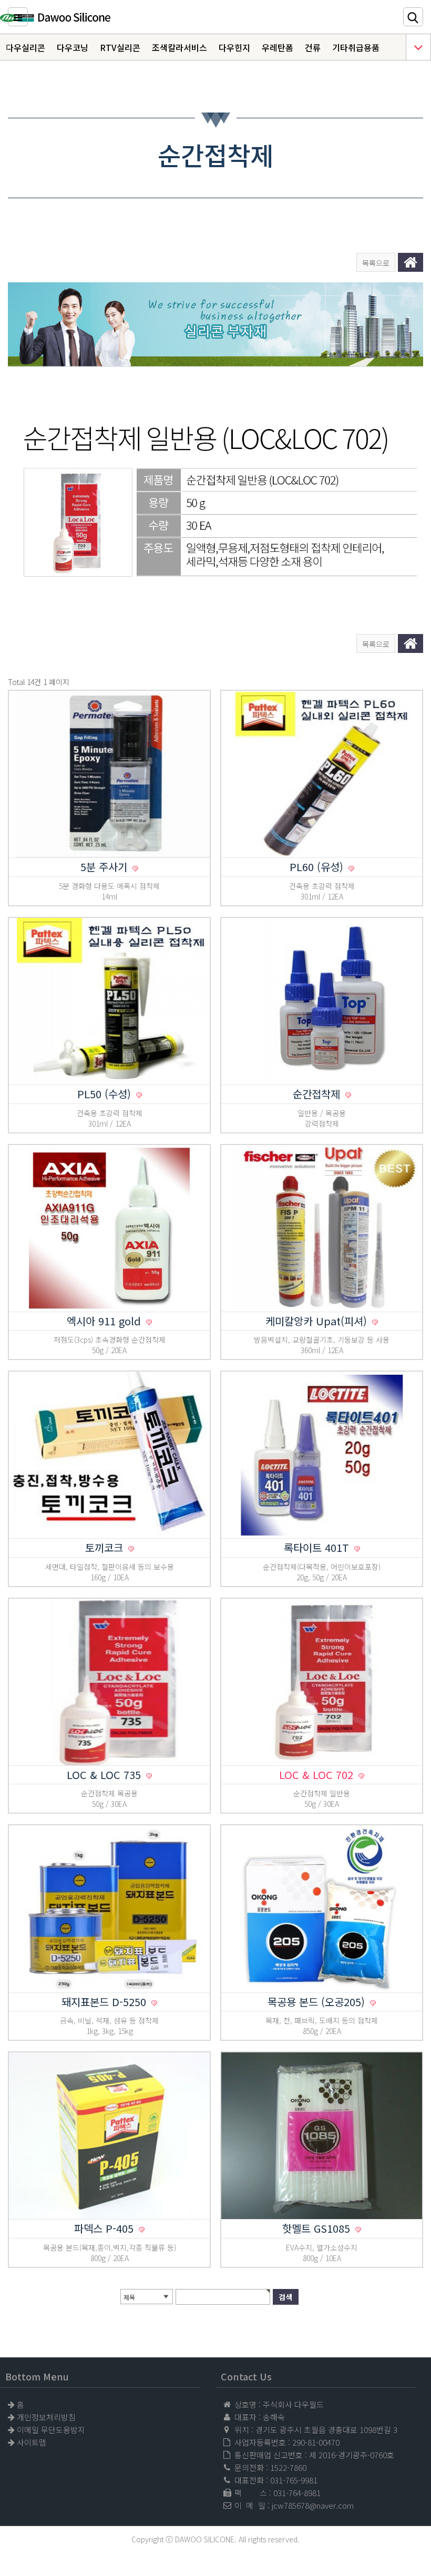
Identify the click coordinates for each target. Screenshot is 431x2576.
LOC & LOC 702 (318, 1775)
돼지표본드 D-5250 (105, 2002)
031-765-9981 (294, 2480)
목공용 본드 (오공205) (318, 2002)
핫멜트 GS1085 (318, 2228)
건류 (313, 47)
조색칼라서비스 (179, 47)
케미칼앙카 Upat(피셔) (318, 1321)
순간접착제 (318, 1094)
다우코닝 (73, 47)
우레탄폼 (278, 47)
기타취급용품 (356, 47)
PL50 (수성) (106, 1094)
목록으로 (376, 263)
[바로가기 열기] (418, 47)
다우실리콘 (25, 47)
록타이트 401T (318, 1547)
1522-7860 (288, 2467)
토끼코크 (106, 1547)
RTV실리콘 (120, 47)
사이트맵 (32, 2442)
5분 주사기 (105, 867)
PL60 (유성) (318, 867)
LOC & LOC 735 (105, 1775)
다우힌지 (234, 47)
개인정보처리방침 (46, 2417)
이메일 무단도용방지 (51, 2430)
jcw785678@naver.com (313, 2505)
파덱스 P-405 (105, 2228)
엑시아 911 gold (105, 1321)
